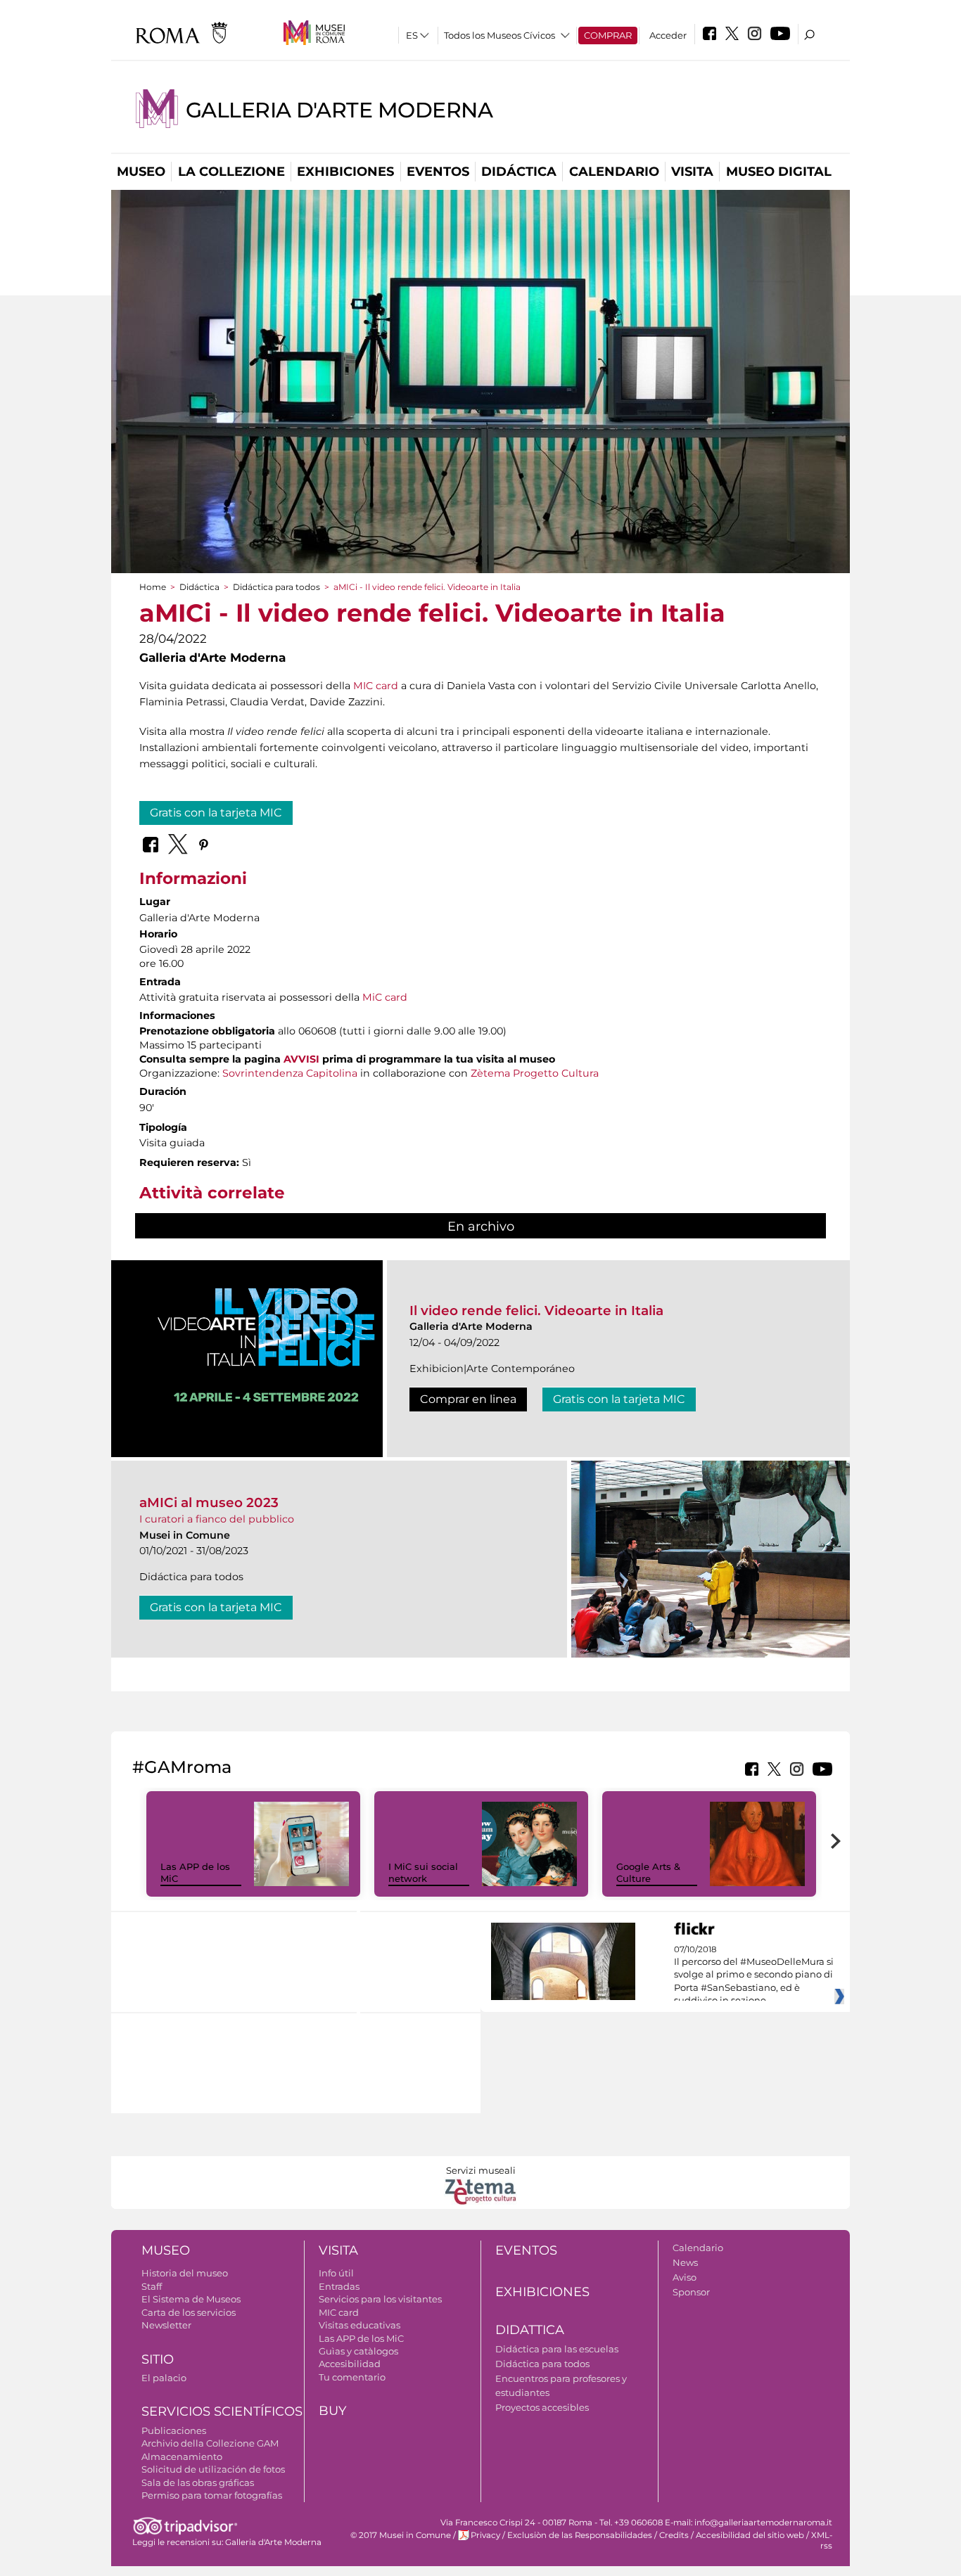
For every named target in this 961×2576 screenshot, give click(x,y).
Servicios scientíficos (222, 2411)
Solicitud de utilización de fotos (213, 2469)
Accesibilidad (350, 2364)
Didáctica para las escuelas (557, 2349)
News (685, 2262)
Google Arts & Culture (648, 1872)
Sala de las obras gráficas (198, 2482)
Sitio (158, 2359)
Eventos (438, 172)
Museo (141, 172)
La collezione (231, 172)
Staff (152, 2286)
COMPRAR (608, 35)
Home (153, 587)
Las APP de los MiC (361, 2338)
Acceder (668, 35)
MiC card (385, 997)
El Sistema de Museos (191, 2299)
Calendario (614, 172)
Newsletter (166, 2325)
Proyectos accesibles (542, 2407)
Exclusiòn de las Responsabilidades (580, 2535)
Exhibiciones (345, 172)
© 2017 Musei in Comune (401, 2535)
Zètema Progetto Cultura (535, 1073)
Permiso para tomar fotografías (212, 2495)
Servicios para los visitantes (380, 2299)
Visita (692, 172)
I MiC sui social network (423, 1872)
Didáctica (519, 172)
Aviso (685, 2277)
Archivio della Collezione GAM (210, 2443)
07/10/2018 (754, 1975)
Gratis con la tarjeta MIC (216, 813)
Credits (674, 2535)
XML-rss (822, 2540)
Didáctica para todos (276, 587)
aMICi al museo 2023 (209, 1502)
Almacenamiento (182, 2456)
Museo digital (779, 172)
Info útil (336, 2273)
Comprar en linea (468, 1399)
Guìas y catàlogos (358, 2351)
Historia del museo (185, 2273)
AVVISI (301, 1059)
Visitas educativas (359, 2325)
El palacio (164, 2378)
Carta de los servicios (189, 2312)
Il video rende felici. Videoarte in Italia (536, 1311)
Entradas (339, 2286)
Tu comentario (352, 2377)
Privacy (485, 2535)
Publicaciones (174, 2430)
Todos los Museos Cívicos (499, 35)
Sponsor (691, 2292)
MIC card (376, 686)
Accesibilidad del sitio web (750, 2535)
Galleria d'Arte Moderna (339, 110)
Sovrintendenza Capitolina (290, 1073)
